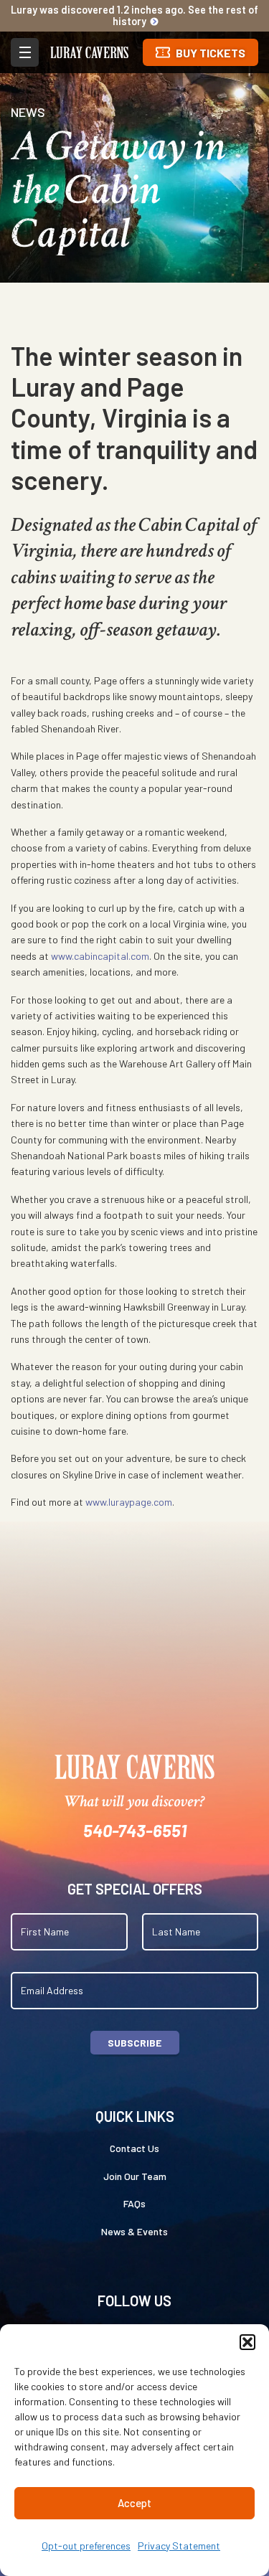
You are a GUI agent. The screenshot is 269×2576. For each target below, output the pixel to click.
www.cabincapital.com (100, 956)
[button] (247, 2342)
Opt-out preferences (86, 2546)
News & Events (134, 2231)
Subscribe (134, 2043)
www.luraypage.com (129, 1502)
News (28, 112)
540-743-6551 (135, 1830)
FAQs (134, 2203)
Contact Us (134, 2148)
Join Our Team (135, 2176)
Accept (134, 2503)
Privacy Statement (179, 2546)
